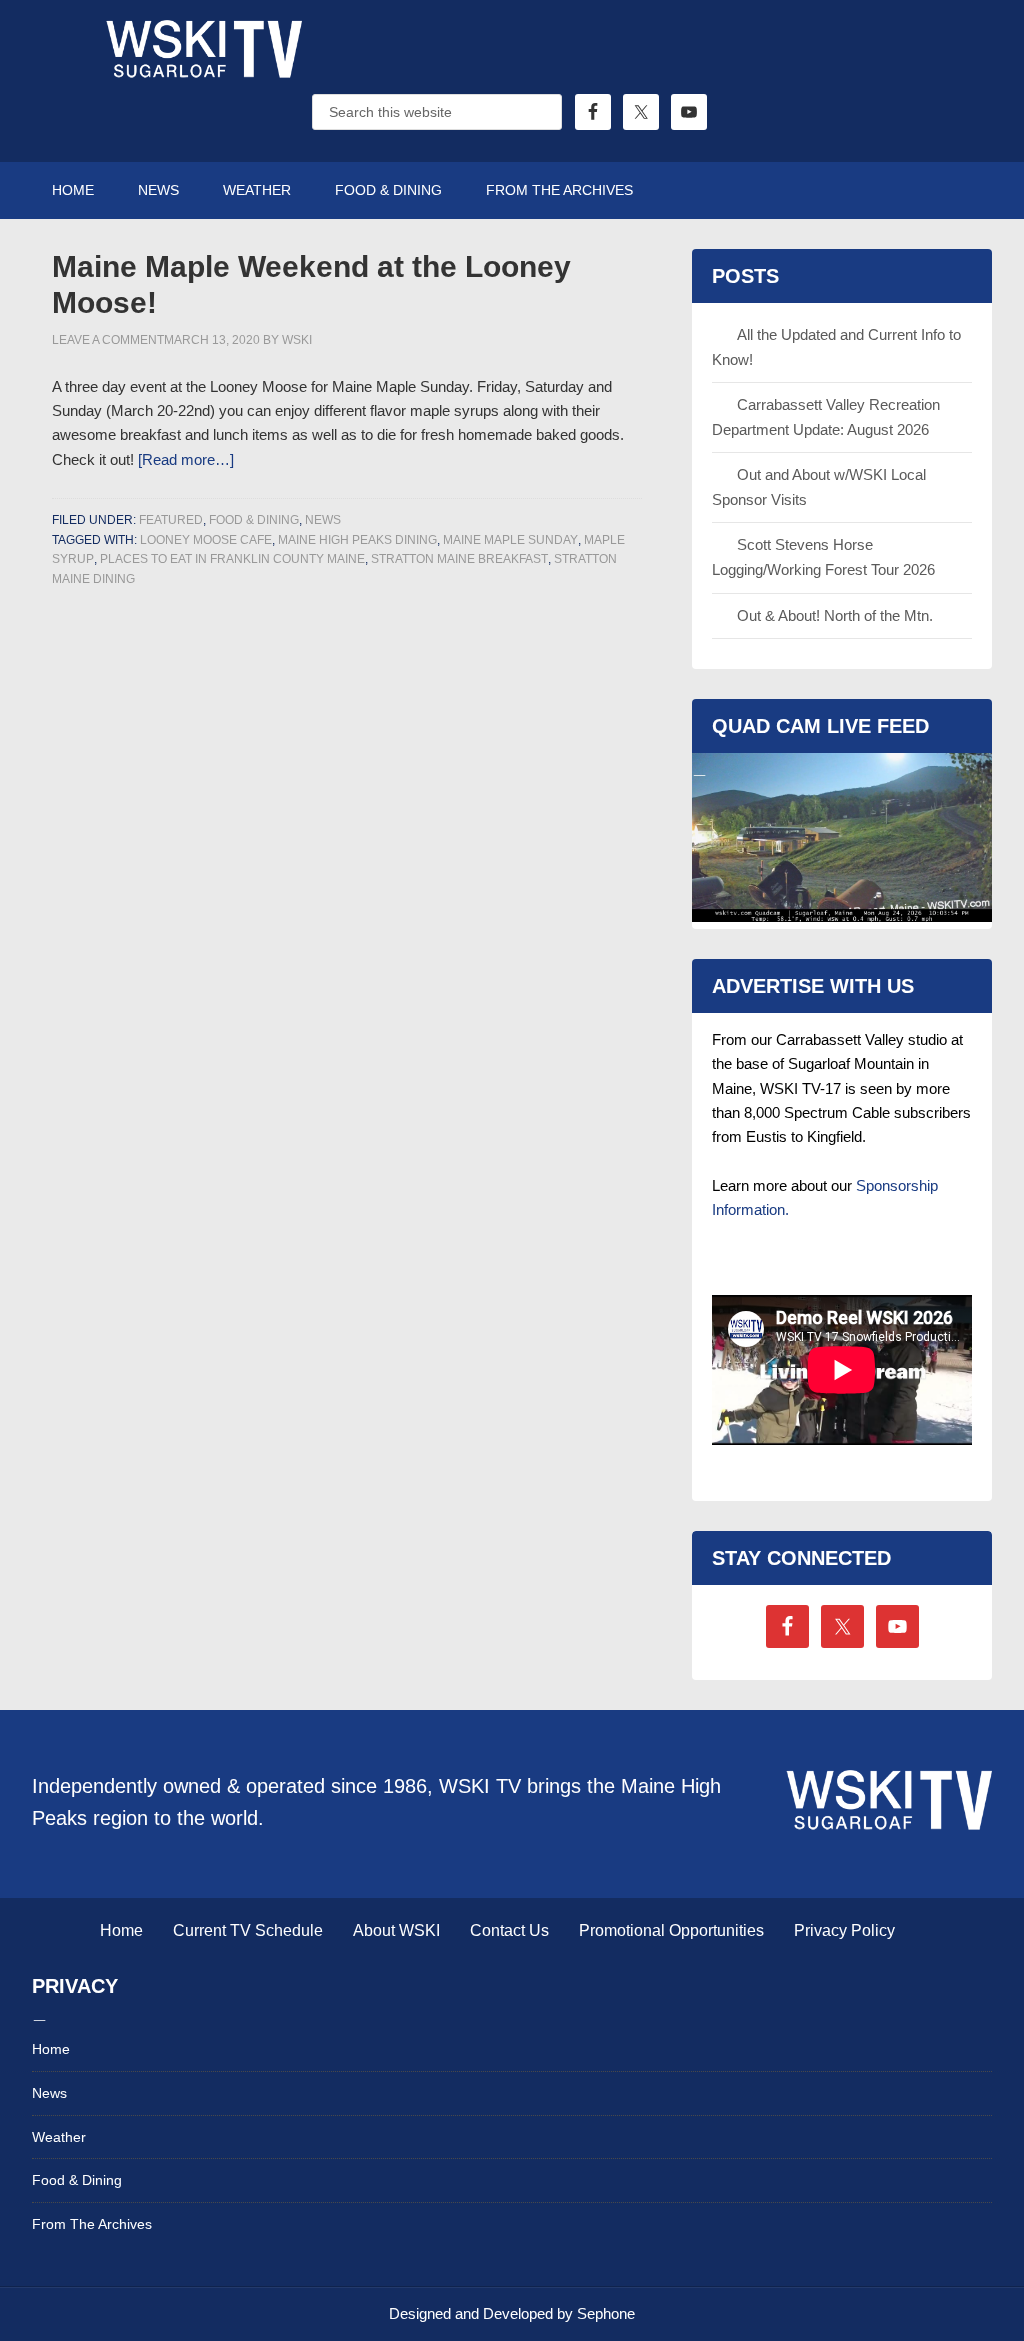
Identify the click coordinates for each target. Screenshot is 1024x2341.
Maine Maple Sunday (510, 540)
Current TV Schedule (248, 1930)
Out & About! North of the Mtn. (835, 615)
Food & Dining (254, 520)
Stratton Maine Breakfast (459, 559)
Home (121, 1930)
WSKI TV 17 (202, 70)
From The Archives (92, 2224)
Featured (171, 520)
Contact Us (509, 1930)
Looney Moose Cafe (206, 540)
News (323, 520)
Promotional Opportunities (671, 1930)
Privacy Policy (844, 1930)
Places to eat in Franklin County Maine (232, 559)
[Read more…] (186, 459)
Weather (59, 2137)
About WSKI (396, 1930)
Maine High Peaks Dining (357, 540)
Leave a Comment (108, 340)
